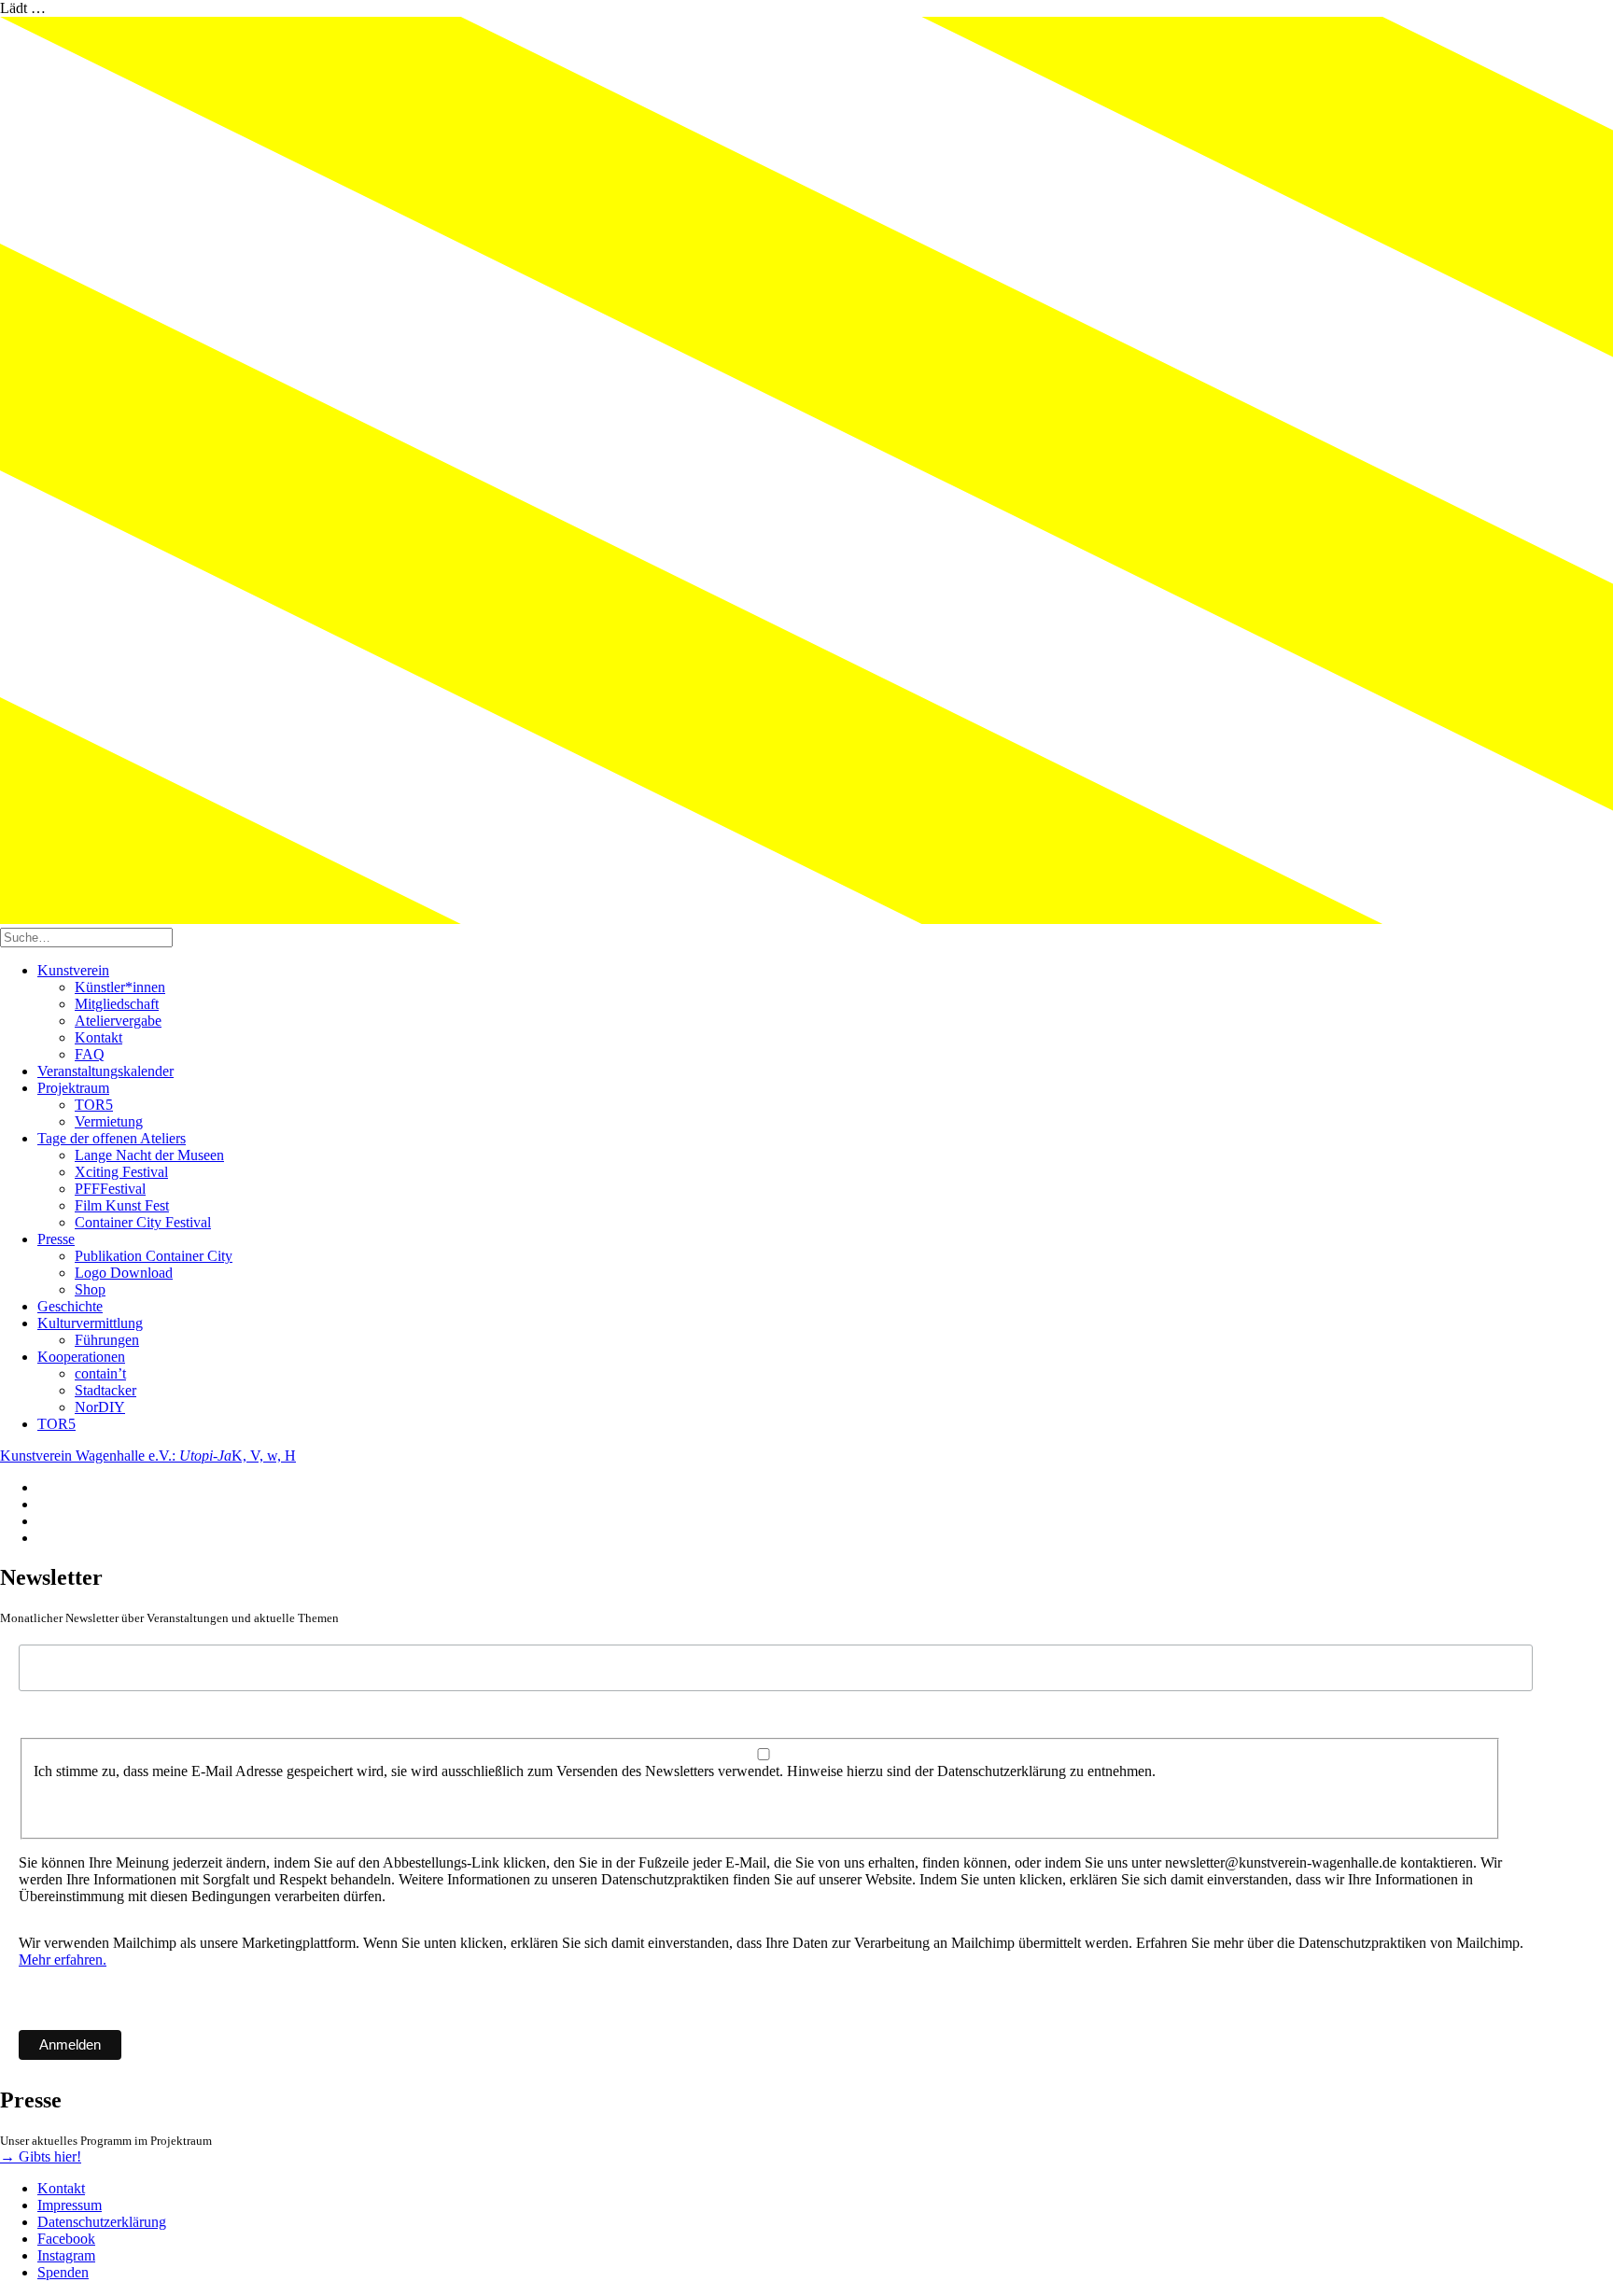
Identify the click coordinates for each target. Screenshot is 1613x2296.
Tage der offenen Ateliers (112, 1138)
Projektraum (73, 1088)
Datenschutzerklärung (102, 2222)
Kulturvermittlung (90, 1323)
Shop (90, 1289)
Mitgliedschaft (117, 1004)
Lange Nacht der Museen (149, 1155)
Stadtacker (105, 1390)
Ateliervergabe (118, 1021)
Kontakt (98, 1037)
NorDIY (100, 1407)
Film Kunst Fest (122, 1205)
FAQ (90, 1054)
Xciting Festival (121, 1172)
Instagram (66, 2255)
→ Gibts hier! (41, 2156)
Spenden (63, 2272)
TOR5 (94, 1105)
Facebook (66, 2239)
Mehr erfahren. (63, 1960)
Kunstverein (73, 970)
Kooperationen (81, 1357)
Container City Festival (143, 1222)
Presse (56, 1239)
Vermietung (109, 1121)
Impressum (70, 2205)
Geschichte (70, 1306)
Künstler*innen (120, 987)
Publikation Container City (154, 1256)
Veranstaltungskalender (105, 1071)
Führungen (107, 1340)
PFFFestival (110, 1189)
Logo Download (124, 1273)
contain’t (100, 1373)
